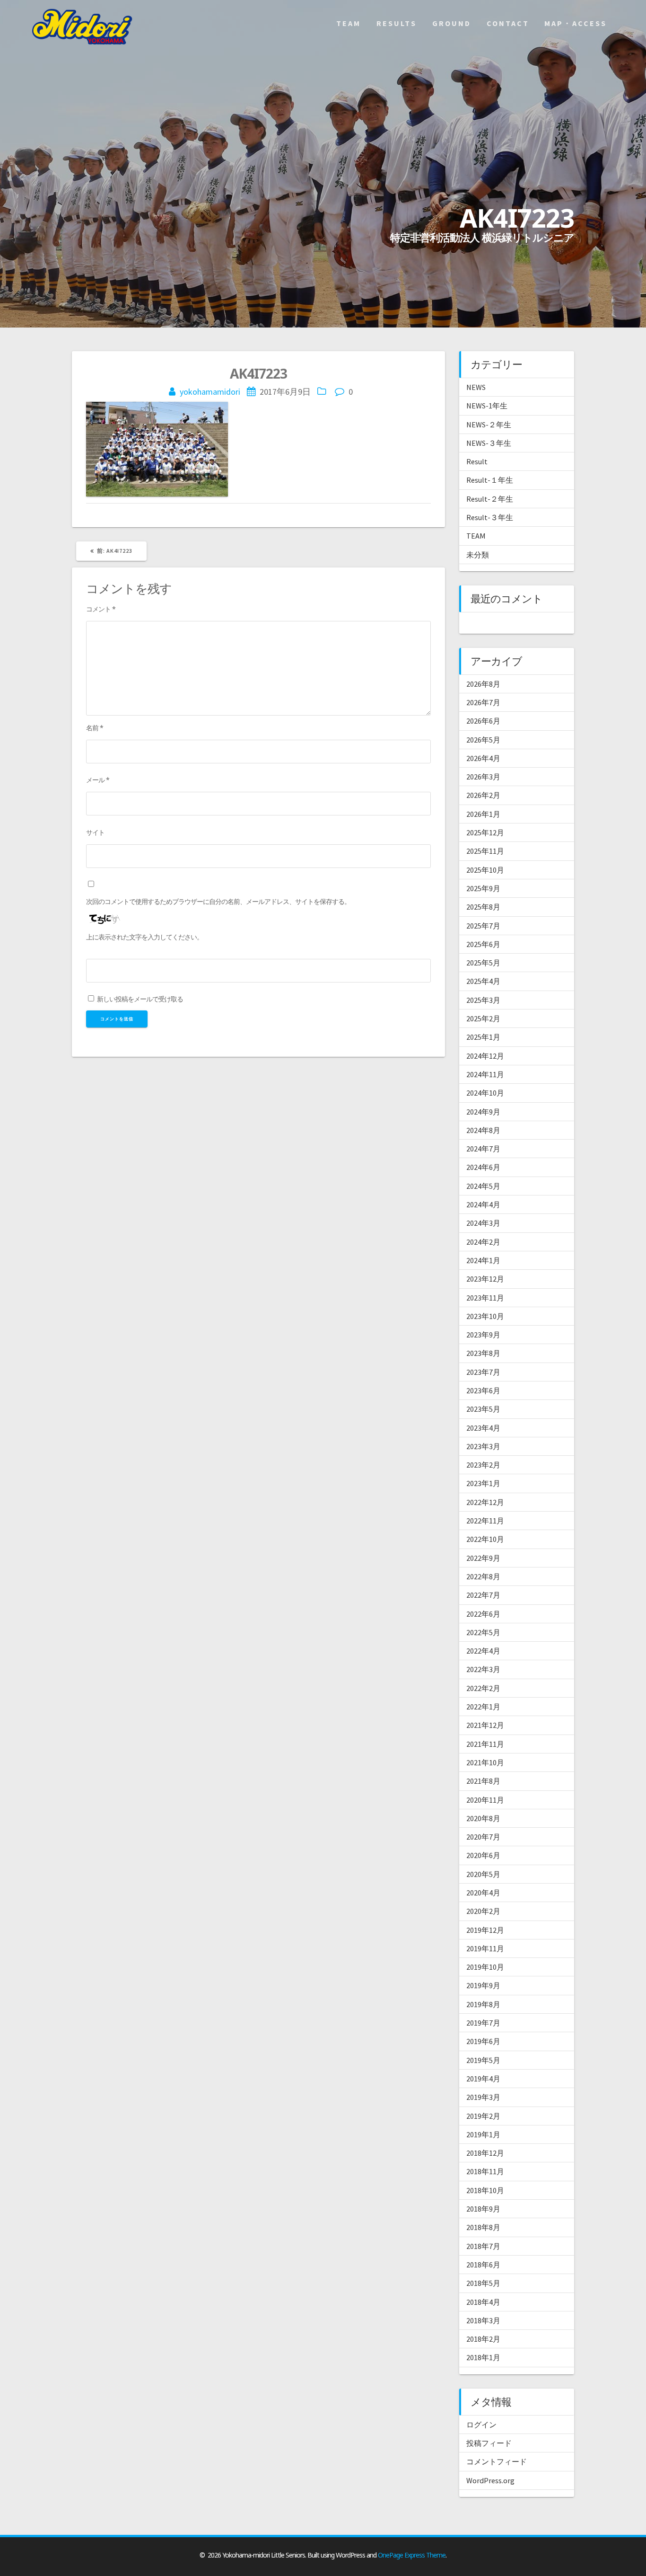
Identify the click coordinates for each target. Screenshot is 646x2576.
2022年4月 (483, 1651)
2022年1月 (483, 1707)
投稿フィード (489, 2443)
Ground (452, 23)
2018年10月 (485, 2190)
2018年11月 (485, 2171)
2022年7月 (483, 1595)
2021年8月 (483, 1781)
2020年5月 (483, 1874)
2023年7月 (483, 1372)
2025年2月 (483, 1018)
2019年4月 (483, 2079)
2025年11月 (485, 851)
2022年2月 (483, 1688)
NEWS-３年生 (489, 443)
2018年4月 (483, 2302)
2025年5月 (483, 963)
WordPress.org (490, 2480)
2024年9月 (483, 1112)
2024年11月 (485, 1074)
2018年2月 (483, 2339)
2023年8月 (483, 1353)
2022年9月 (483, 1558)
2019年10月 (485, 1967)
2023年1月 (483, 1483)
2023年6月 (483, 1390)
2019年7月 (483, 2023)
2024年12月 (485, 1056)
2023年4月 (483, 1428)
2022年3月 (483, 1669)
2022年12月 (485, 1502)
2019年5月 (483, 2060)
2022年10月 (485, 1539)
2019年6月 (483, 2041)
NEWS (476, 387)
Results (397, 23)
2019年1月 (483, 2134)
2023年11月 (485, 1298)
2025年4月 (483, 981)
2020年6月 (483, 1855)
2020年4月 (483, 1893)
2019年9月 (483, 1985)
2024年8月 (483, 1130)
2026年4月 (483, 758)
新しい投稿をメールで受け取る (140, 999)
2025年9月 (483, 888)
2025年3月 (483, 1000)
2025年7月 (483, 926)
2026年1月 (483, 814)
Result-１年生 (490, 480)
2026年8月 (483, 684)
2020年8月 (483, 1818)
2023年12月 (485, 1279)
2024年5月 (483, 1186)
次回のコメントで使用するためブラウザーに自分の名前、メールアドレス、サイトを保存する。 (218, 901)
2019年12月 (485, 1930)
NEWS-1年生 (487, 406)
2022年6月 (483, 1614)
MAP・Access (576, 23)
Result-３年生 (490, 517)
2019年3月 (483, 2097)
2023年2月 (483, 1465)
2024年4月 (483, 1204)
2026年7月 (483, 702)
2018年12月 (485, 2153)
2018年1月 (483, 2357)
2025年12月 (485, 832)
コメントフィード (497, 2461)
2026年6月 (483, 721)
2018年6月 (483, 2265)
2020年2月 (483, 1911)
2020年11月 (485, 1800)
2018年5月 (483, 2283)
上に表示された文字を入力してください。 (144, 937)
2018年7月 (483, 2246)
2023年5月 (483, 1409)
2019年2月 (483, 2116)
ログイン (481, 2425)
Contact (508, 23)
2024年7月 (483, 1149)
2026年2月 (483, 795)
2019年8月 (483, 2004)
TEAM (476, 536)
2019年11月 (485, 1948)
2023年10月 (485, 1316)
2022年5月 (483, 1632)
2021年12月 (485, 1725)
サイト (95, 832)
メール (98, 780)
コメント (101, 609)
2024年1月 (483, 1260)
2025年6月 (483, 944)
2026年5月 (483, 740)
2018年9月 (483, 2209)
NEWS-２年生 (489, 425)
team (349, 23)
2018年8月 (483, 2227)
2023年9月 (483, 1335)
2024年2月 (483, 1242)
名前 (95, 728)
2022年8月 (483, 1576)
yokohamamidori (210, 392)
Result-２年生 (490, 499)
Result (477, 461)
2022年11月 (485, 1521)
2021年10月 (485, 1762)
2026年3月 (483, 777)
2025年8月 (483, 907)
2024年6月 (483, 1167)
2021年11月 (485, 1744)
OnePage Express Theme (412, 2555)
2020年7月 (483, 1837)
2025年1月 (483, 1037)
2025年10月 (485, 870)
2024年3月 (483, 1223)
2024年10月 (485, 1093)
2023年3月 (483, 1446)
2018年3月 (483, 2320)
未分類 (478, 555)
